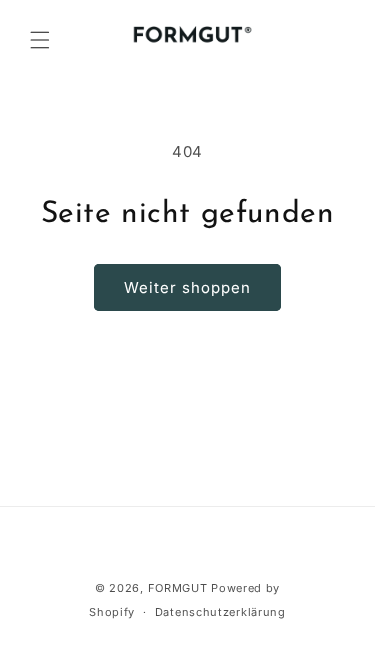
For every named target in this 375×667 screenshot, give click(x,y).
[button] (40, 40)
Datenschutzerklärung (220, 612)
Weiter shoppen (187, 287)
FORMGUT (178, 588)
